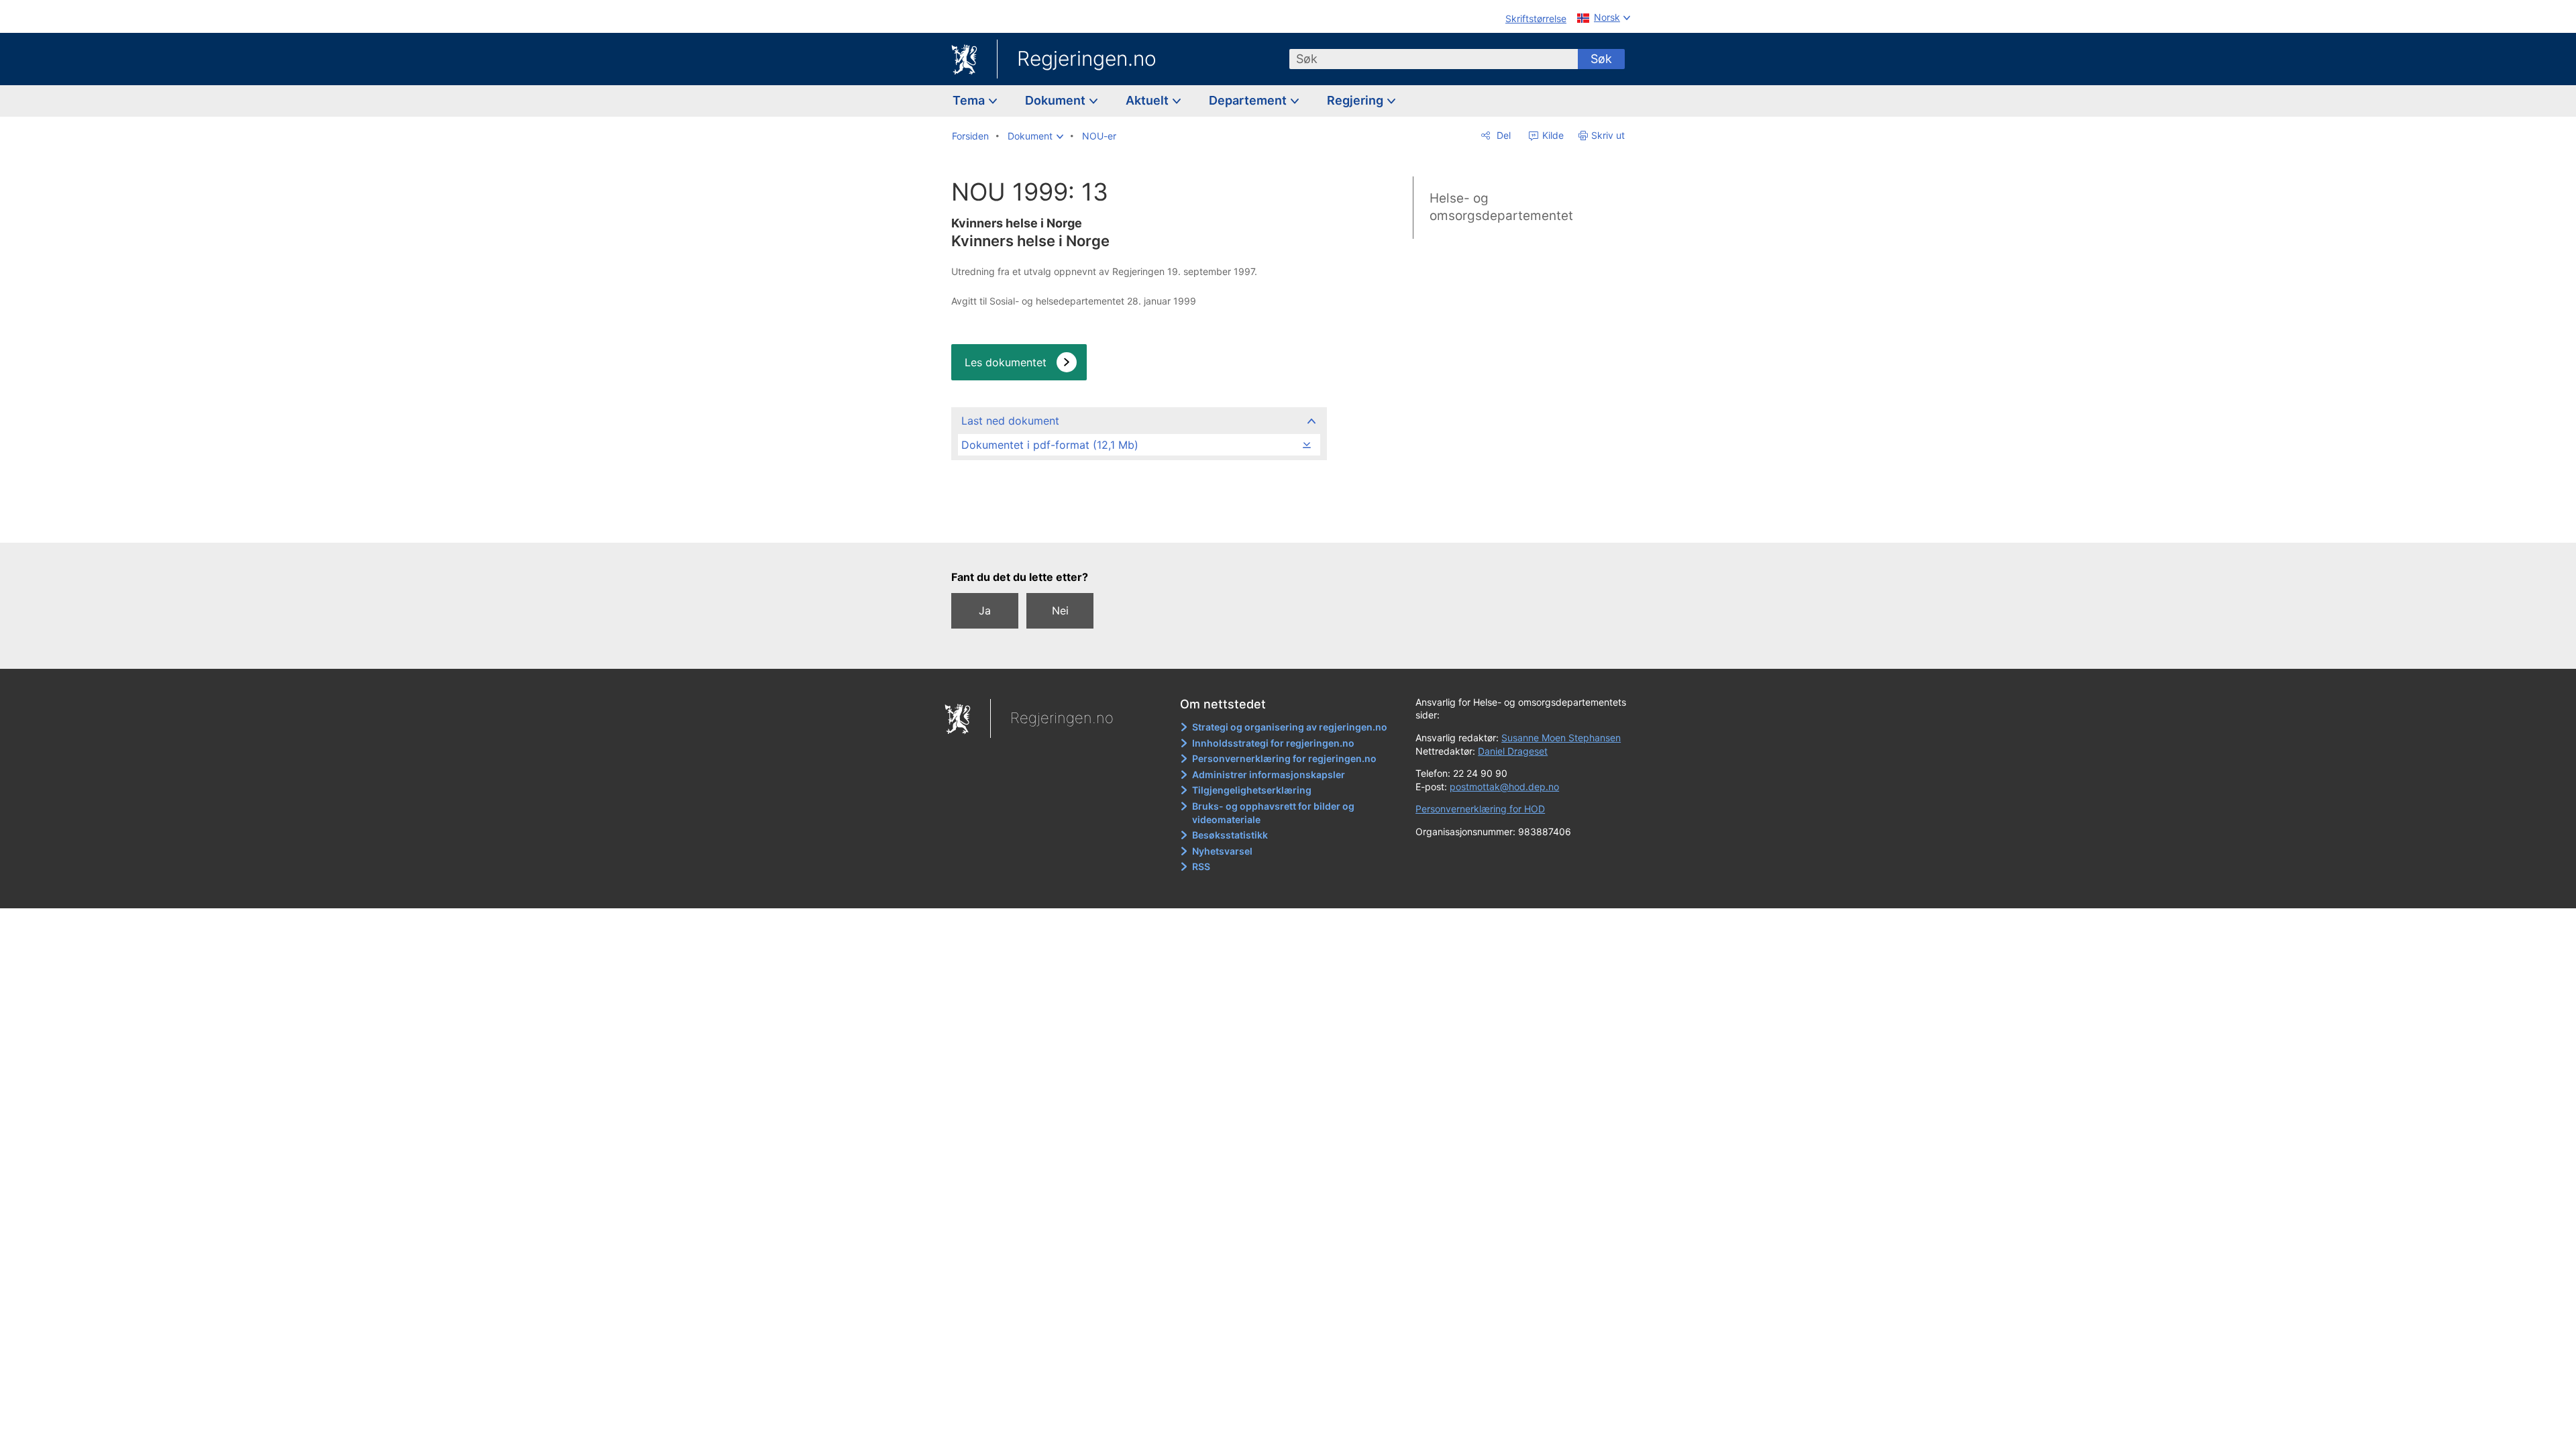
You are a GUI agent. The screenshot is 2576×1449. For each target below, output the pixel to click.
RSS (1201, 866)
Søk (1601, 59)
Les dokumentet (1006, 362)
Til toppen (1138, 523)
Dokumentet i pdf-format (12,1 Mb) (1050, 445)
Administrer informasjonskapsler (1269, 774)
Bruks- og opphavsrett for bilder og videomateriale (1273, 813)
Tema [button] (970, 100)
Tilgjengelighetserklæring (1252, 790)
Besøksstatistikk (1230, 835)
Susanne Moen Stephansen (1561, 738)
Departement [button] (1249, 100)
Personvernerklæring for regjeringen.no (1284, 758)
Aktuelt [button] (1148, 100)
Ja (985, 610)
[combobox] (1434, 59)
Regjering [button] (1356, 100)
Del (1502, 135)
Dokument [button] (1057, 100)
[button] (1035, 136)
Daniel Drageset (1513, 751)
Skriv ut (1608, 135)
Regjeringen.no (1087, 58)
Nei (1060, 610)
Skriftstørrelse (1536, 18)
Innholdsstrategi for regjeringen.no (1273, 743)
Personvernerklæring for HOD (1480, 809)
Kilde (1552, 135)
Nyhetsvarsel (1222, 851)
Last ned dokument (1010, 421)
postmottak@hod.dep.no (1504, 787)
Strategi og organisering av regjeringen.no (1290, 727)
